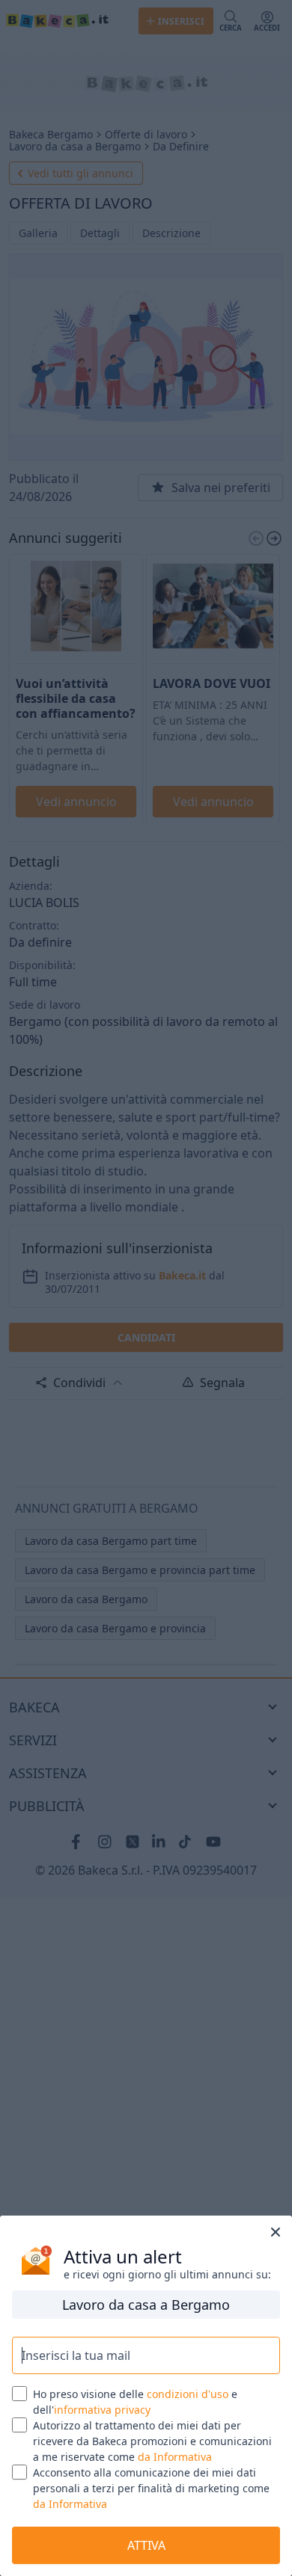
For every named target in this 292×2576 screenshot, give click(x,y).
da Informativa (175, 2457)
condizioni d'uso (188, 2394)
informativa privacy (102, 2410)
